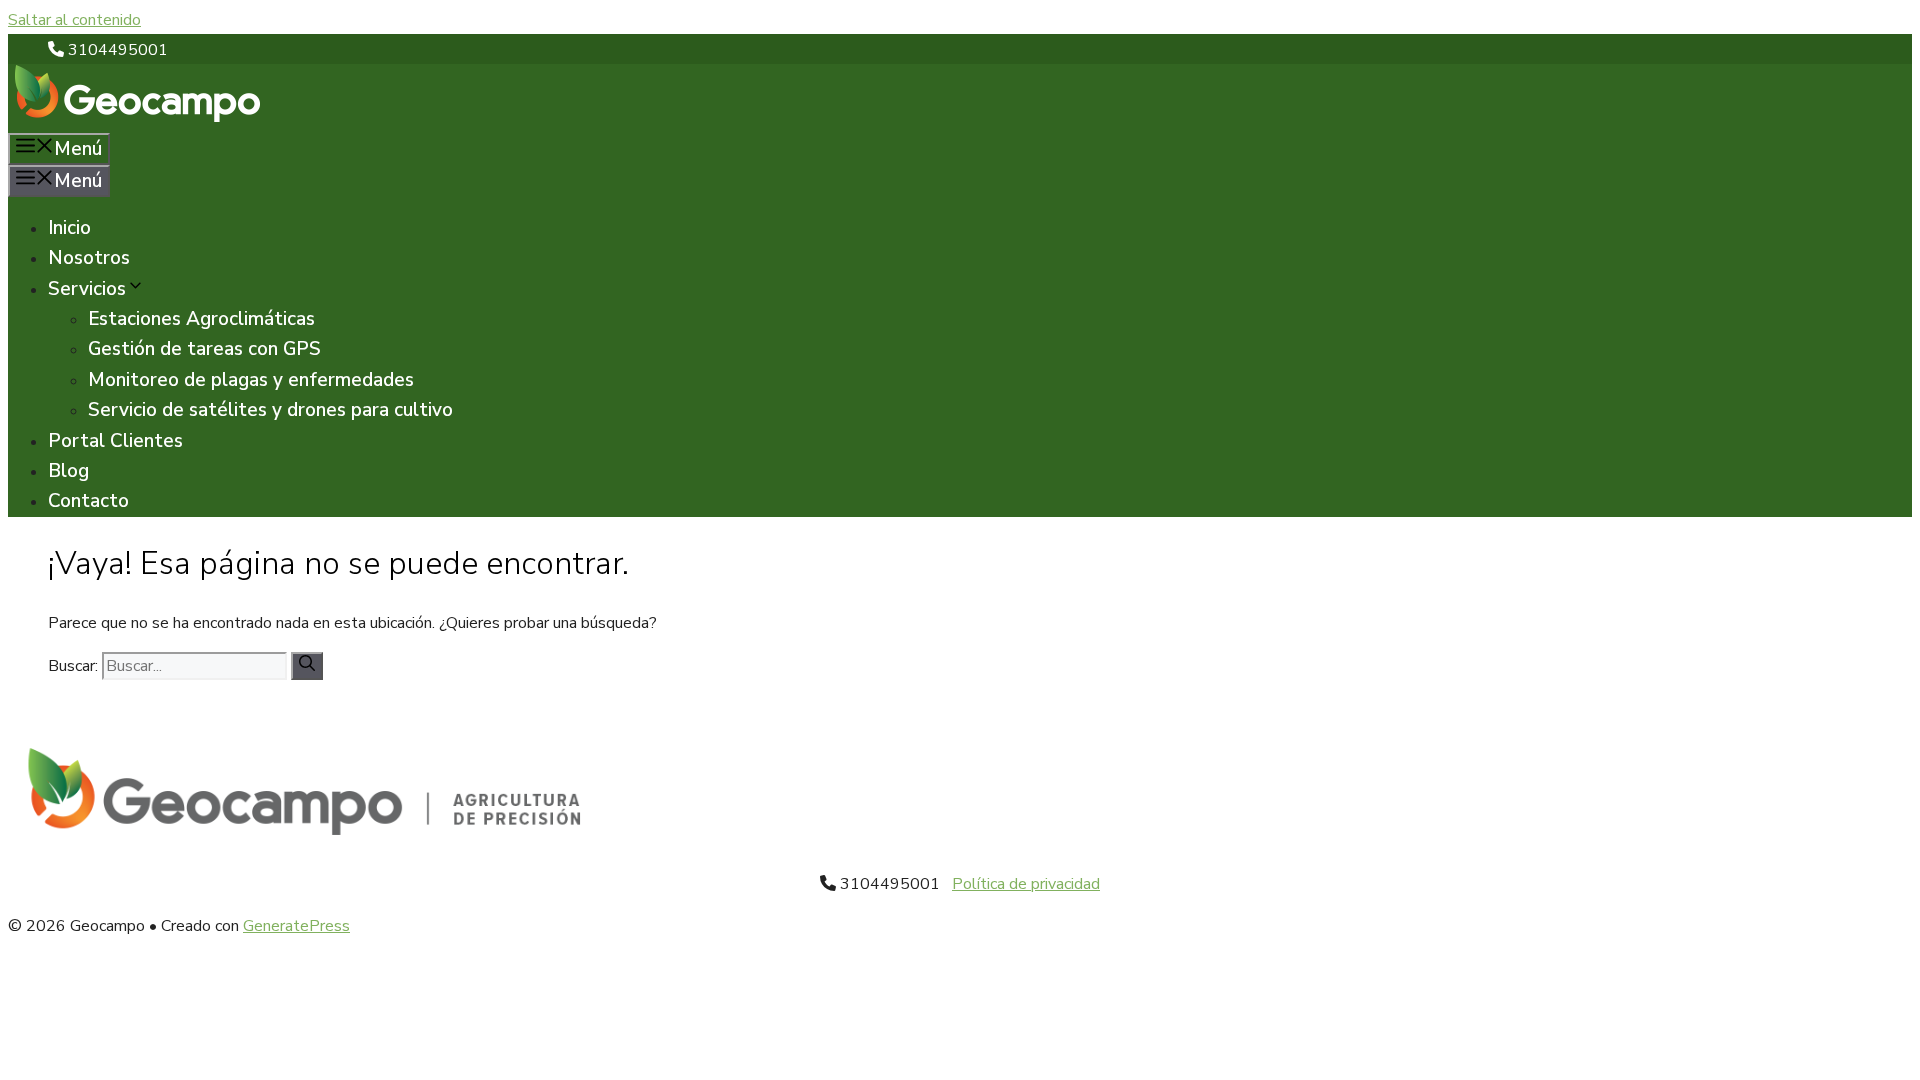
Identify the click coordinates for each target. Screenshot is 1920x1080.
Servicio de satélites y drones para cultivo (270, 410)
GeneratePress (296, 926)
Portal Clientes (115, 441)
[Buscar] (307, 666)
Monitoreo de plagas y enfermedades (251, 380)
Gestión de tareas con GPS (204, 349)
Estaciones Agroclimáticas (201, 319)
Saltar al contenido (74, 20)
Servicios (87, 289)
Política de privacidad (1026, 884)
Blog (68, 471)
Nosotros (89, 258)
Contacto (88, 501)
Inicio (69, 228)
